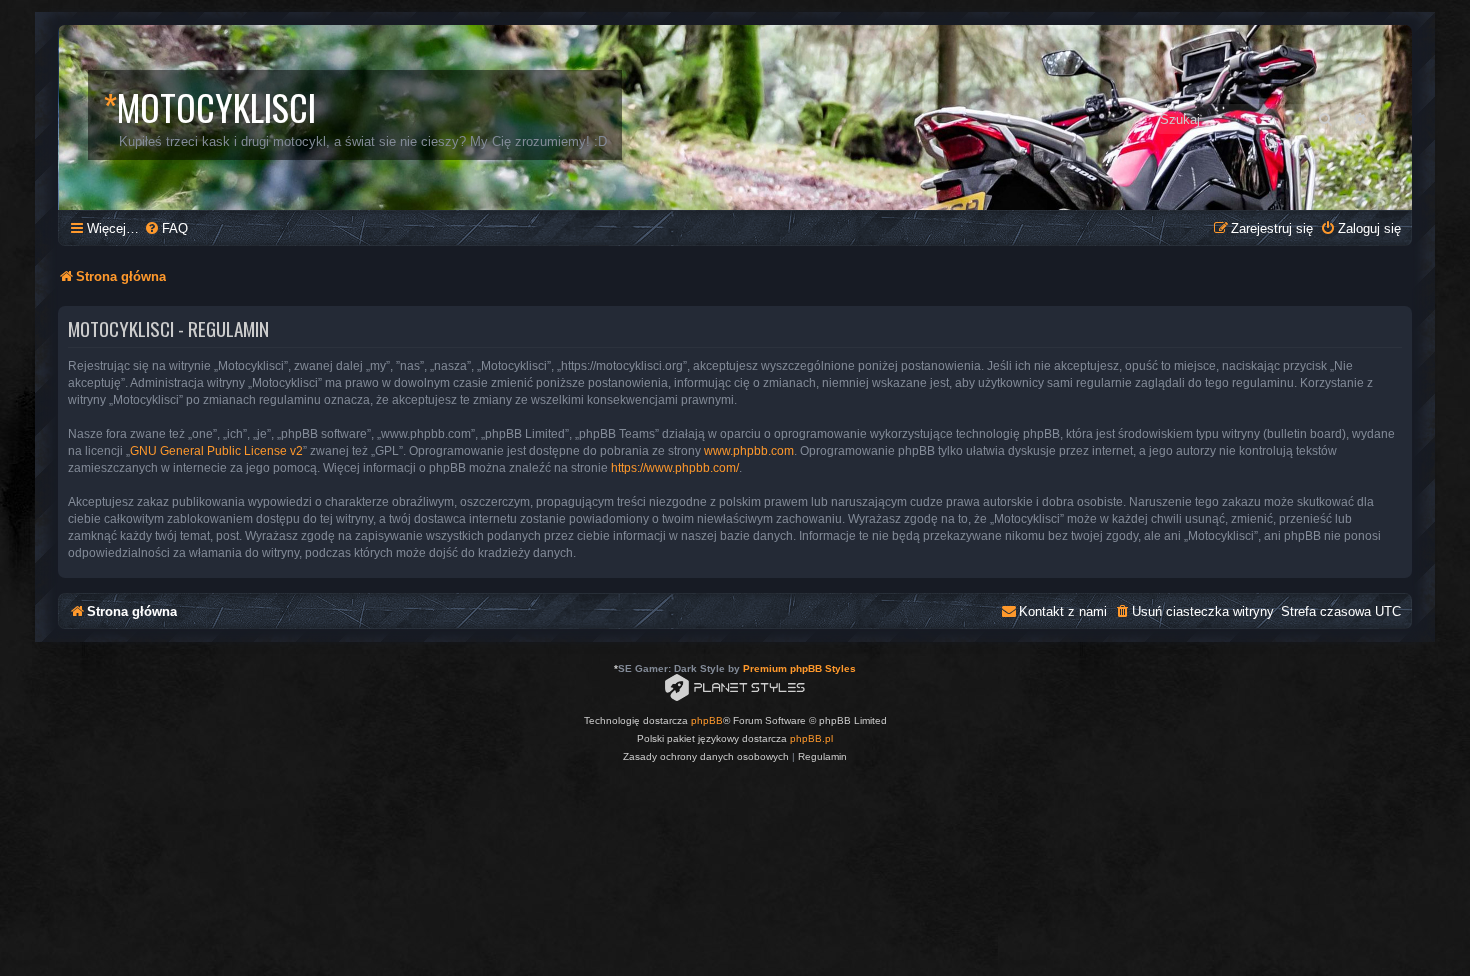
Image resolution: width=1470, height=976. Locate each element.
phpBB (707, 720)
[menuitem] (166, 228)
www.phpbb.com (749, 451)
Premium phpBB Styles (799, 668)
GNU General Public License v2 (216, 451)
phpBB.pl (811, 738)
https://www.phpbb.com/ (675, 468)
